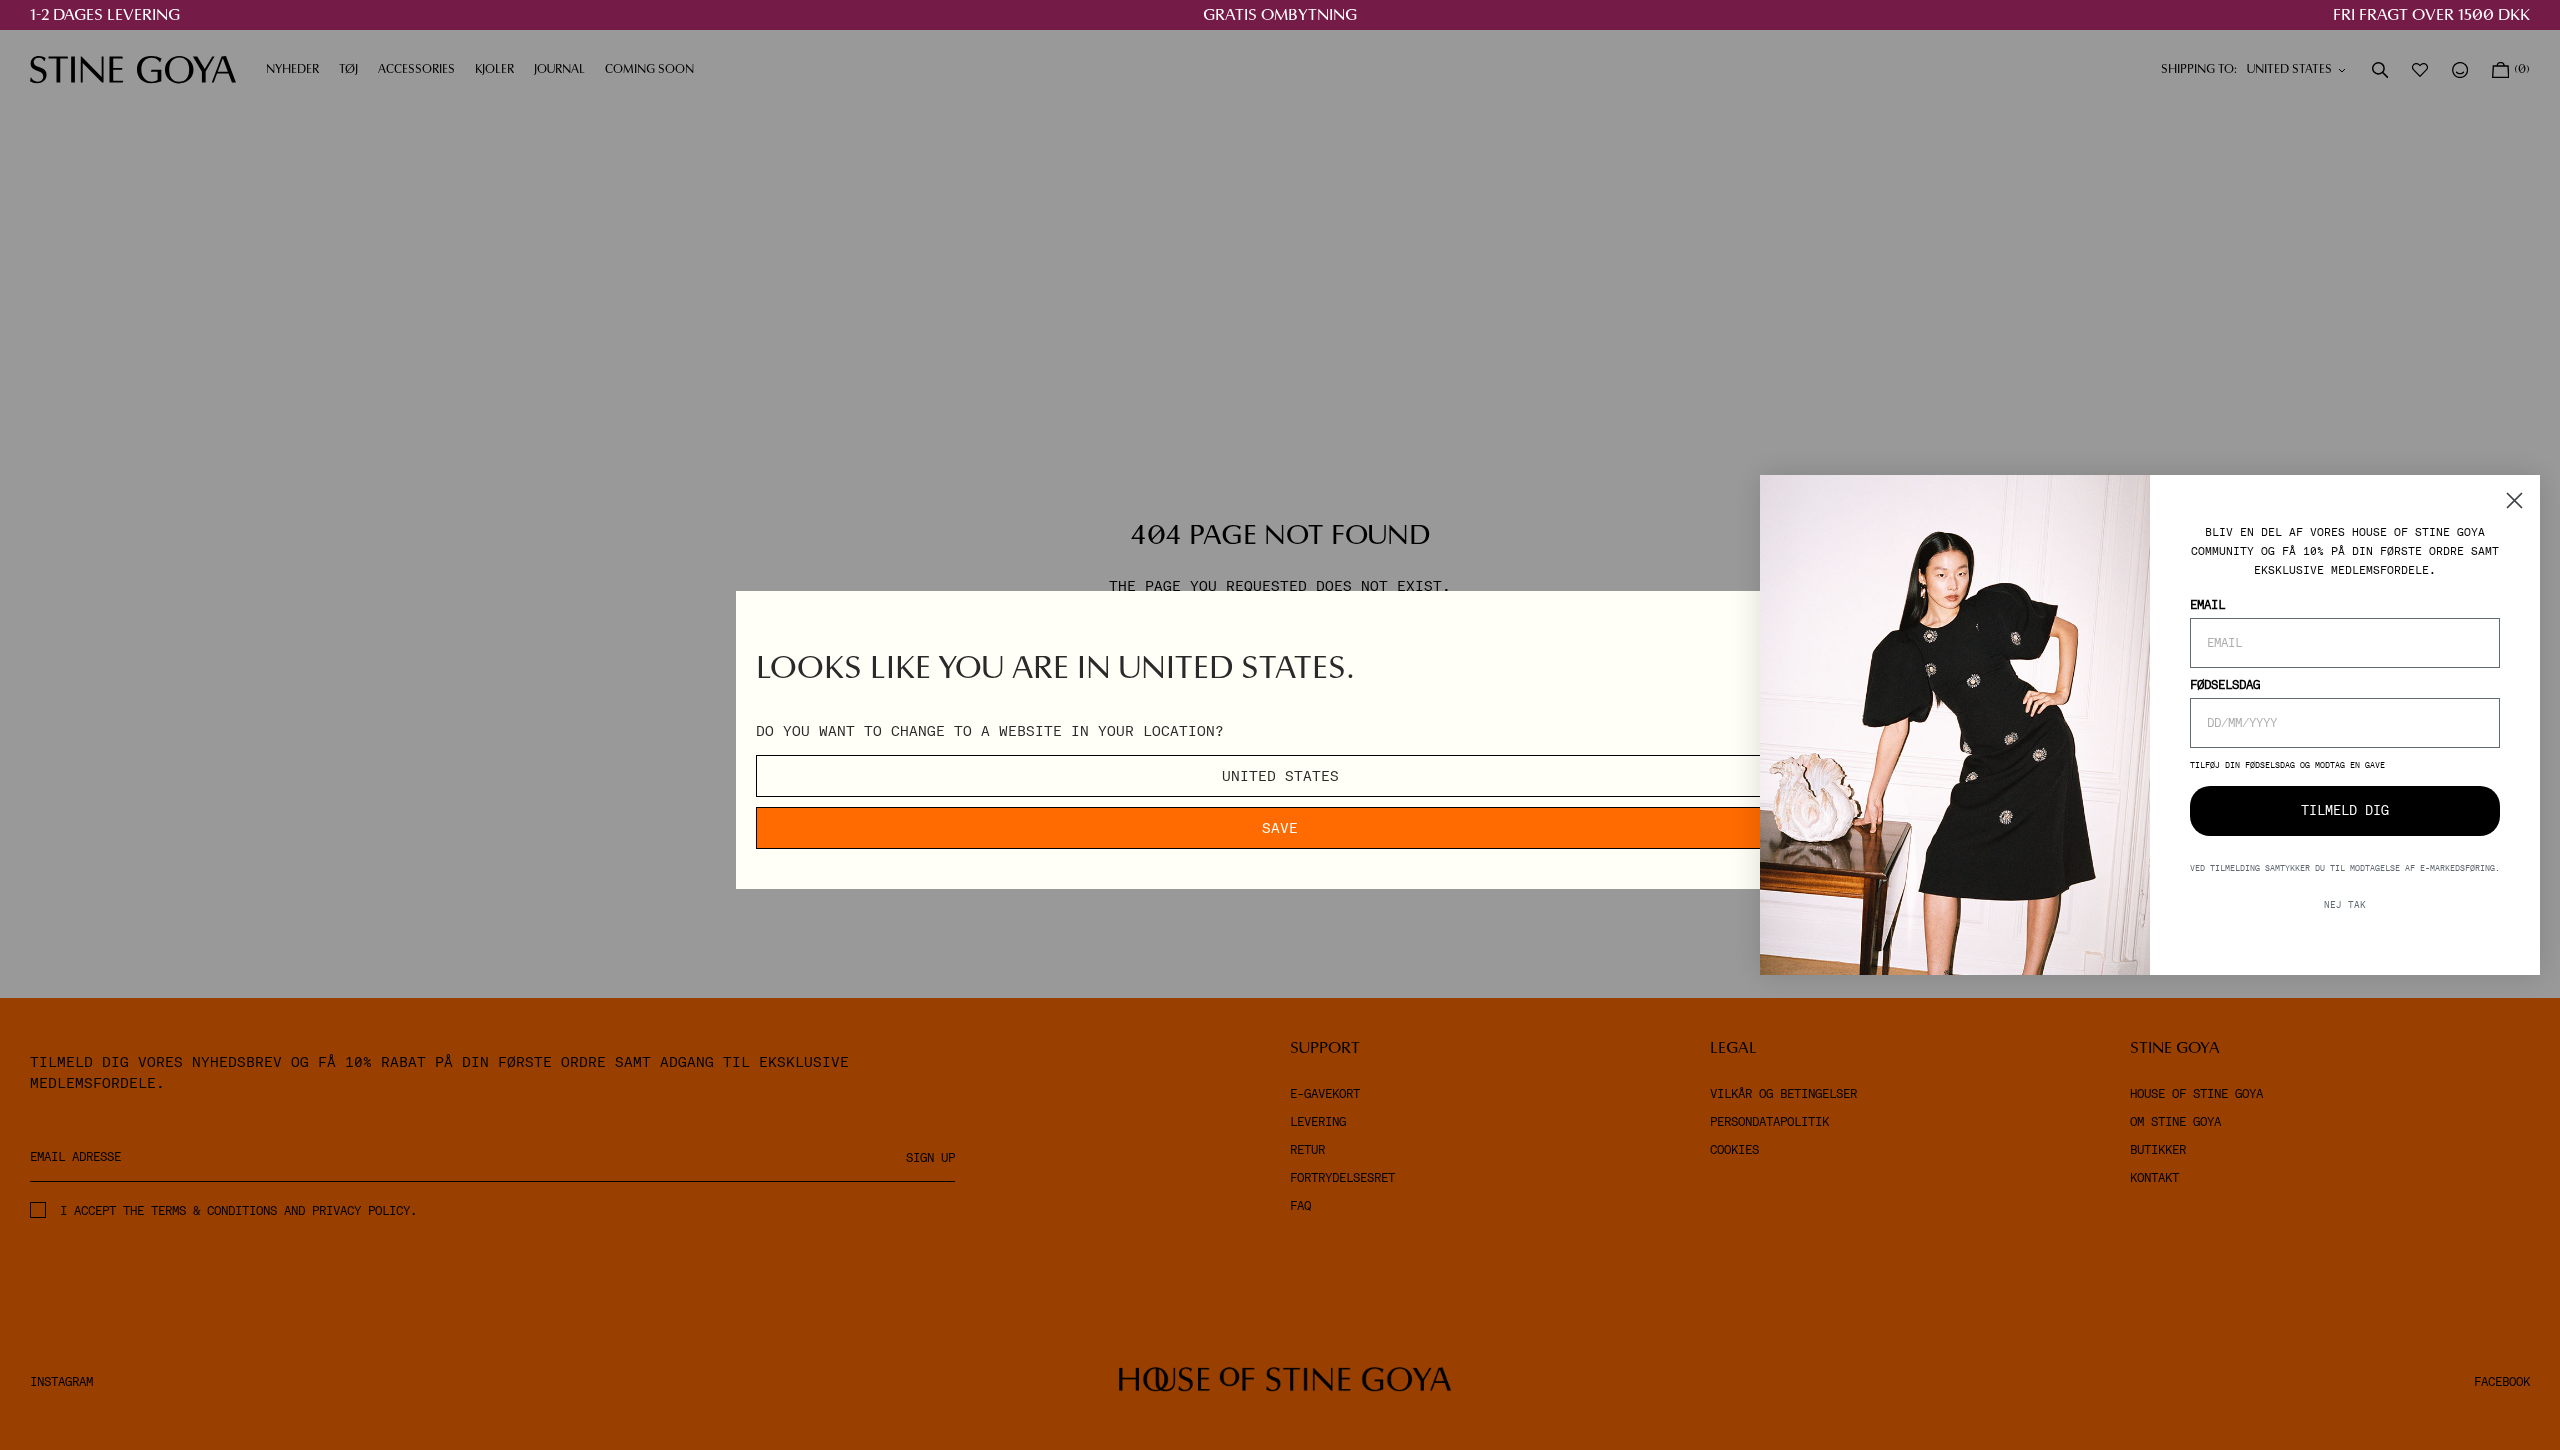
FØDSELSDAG (2225, 685)
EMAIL (2207, 605)
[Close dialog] (2514, 500)
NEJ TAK (2345, 904)
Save (1280, 828)
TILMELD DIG (2345, 810)
